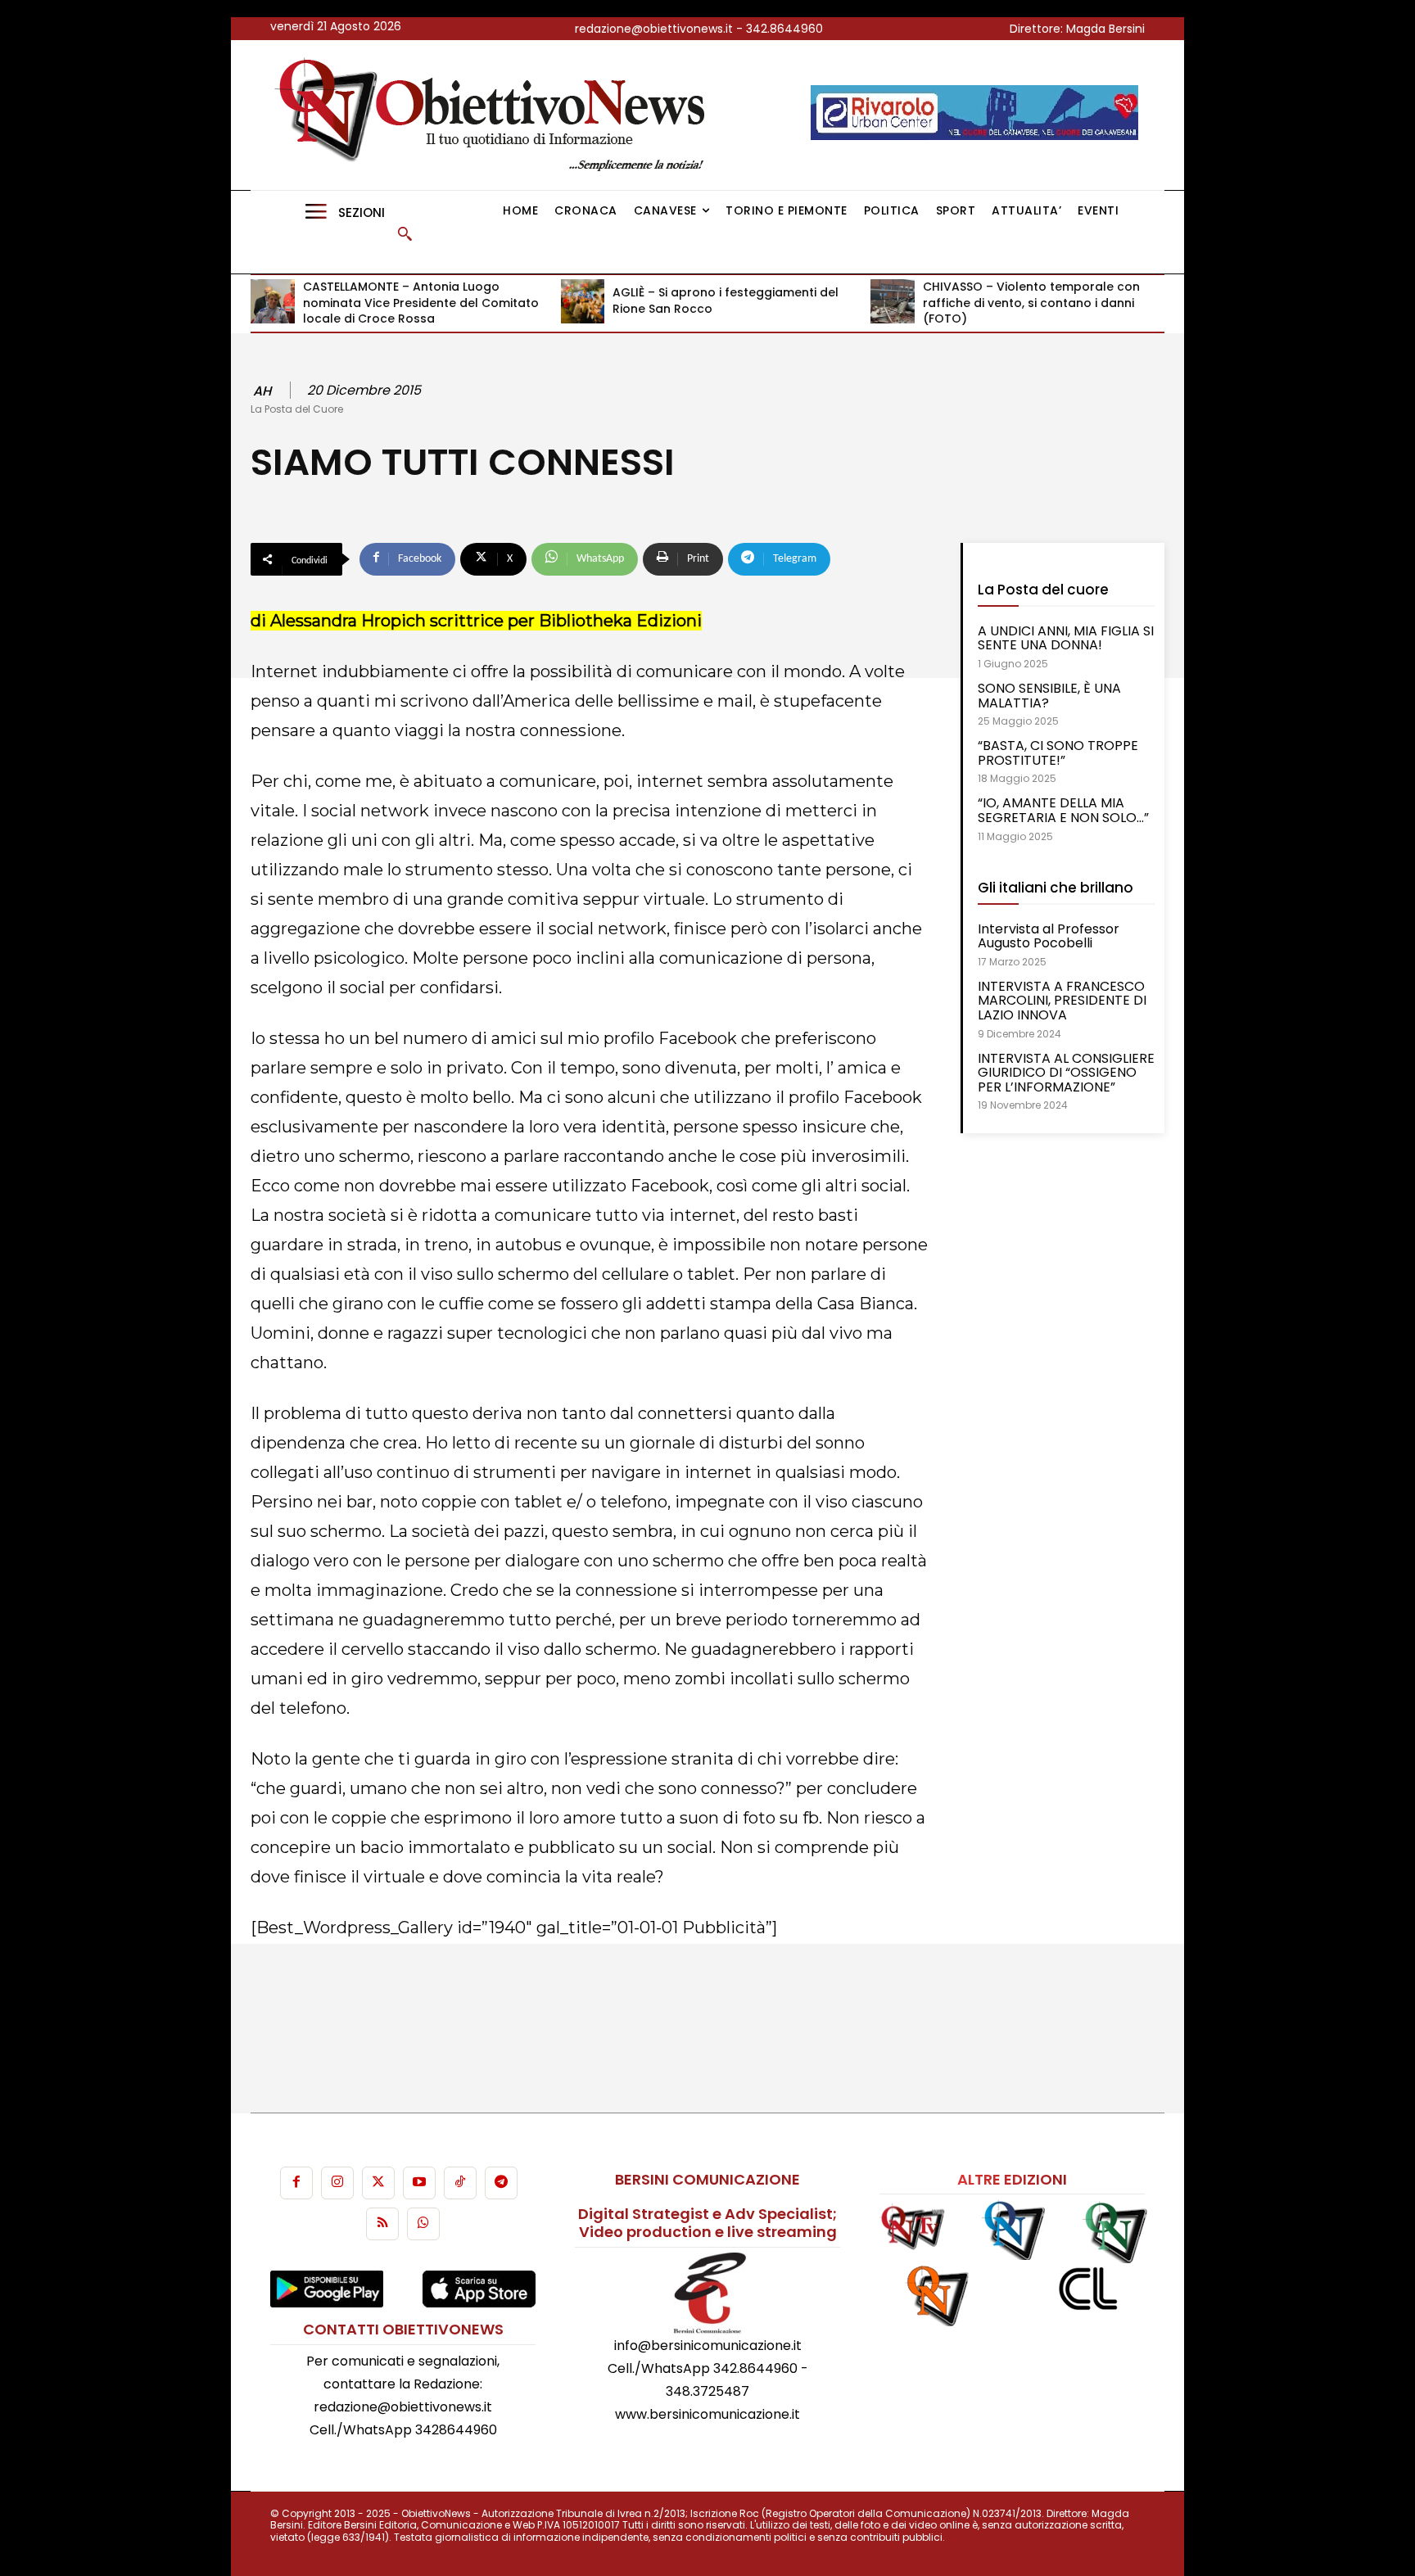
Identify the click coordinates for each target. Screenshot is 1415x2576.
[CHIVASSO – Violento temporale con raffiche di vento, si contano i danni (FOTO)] (893, 301)
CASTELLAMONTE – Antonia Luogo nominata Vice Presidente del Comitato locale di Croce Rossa (421, 303)
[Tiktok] (460, 2183)
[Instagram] (337, 2183)
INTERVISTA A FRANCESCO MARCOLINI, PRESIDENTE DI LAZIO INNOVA (1062, 1001)
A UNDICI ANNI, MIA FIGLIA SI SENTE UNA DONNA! (1066, 638)
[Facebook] (296, 2183)
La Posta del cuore (1043, 590)
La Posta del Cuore (297, 409)
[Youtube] (419, 2183)
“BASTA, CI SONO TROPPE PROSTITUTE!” (1058, 753)
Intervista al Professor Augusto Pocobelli (1049, 936)
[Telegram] (501, 2183)
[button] (405, 233)
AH (262, 391)
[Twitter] (378, 2183)
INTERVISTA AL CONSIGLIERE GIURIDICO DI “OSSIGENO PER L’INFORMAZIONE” (1066, 1073)
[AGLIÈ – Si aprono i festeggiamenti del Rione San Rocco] (583, 301)
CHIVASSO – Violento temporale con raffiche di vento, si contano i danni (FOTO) (1031, 303)
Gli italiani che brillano (1056, 888)
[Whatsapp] (423, 2224)
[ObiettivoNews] (495, 115)
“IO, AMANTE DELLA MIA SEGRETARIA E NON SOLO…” (1063, 810)
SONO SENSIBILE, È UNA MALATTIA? (1049, 696)
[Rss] (382, 2224)
